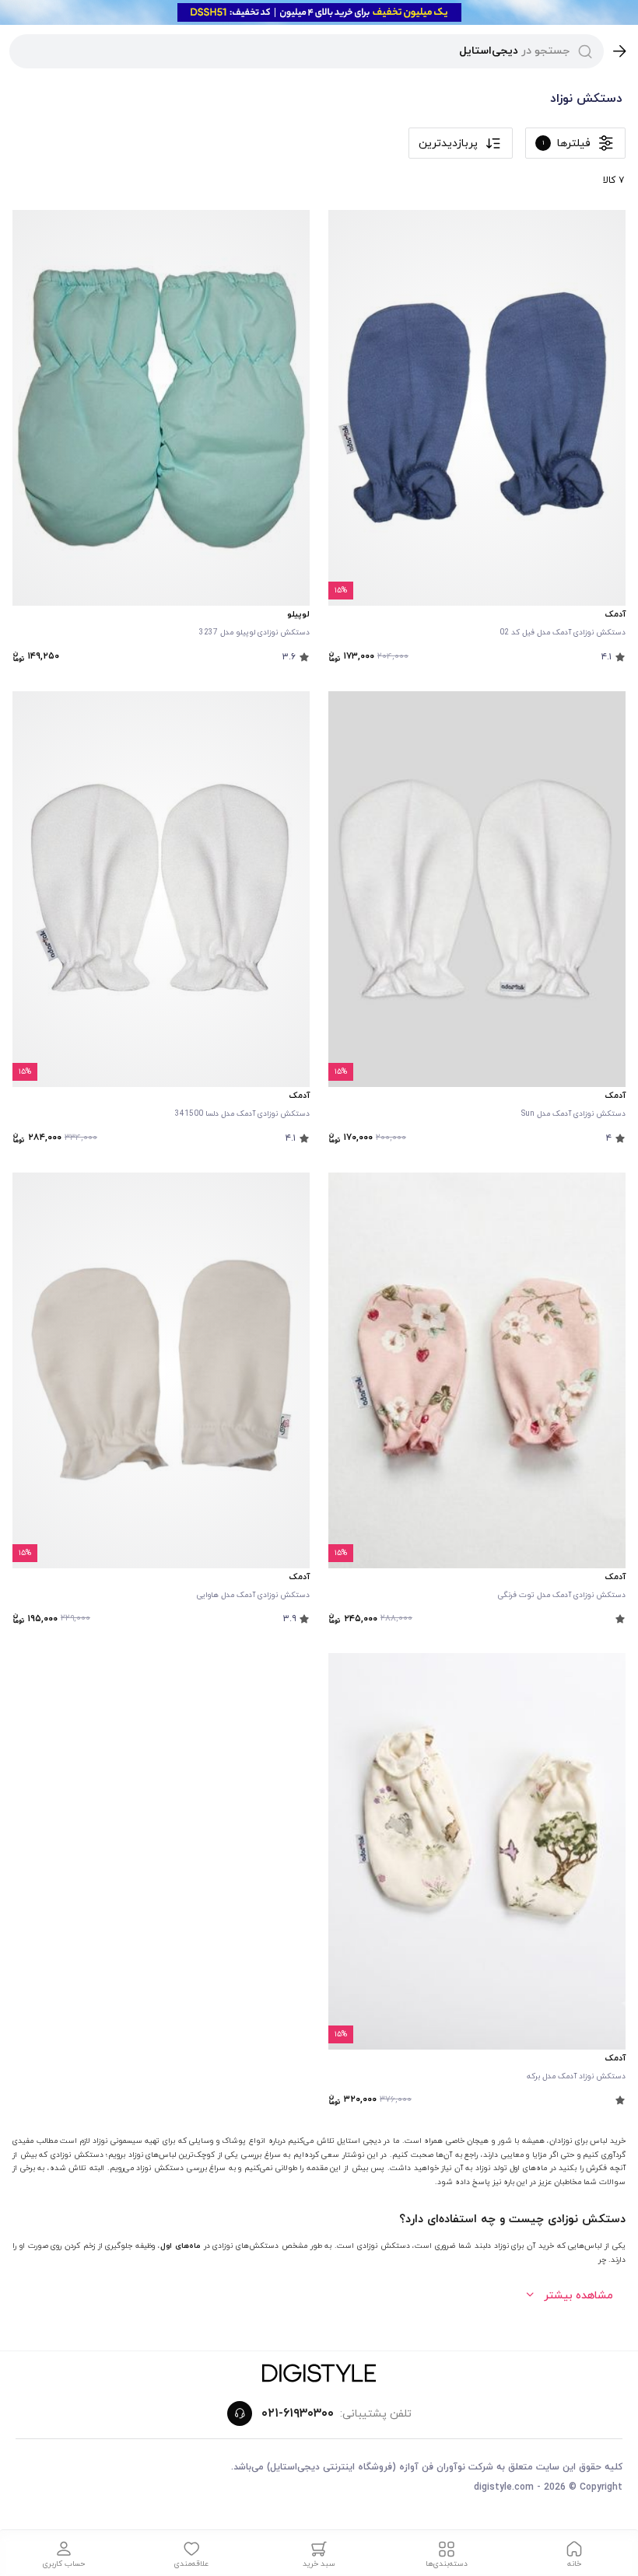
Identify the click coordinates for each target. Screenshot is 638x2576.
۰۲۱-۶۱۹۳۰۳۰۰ (298, 2413)
